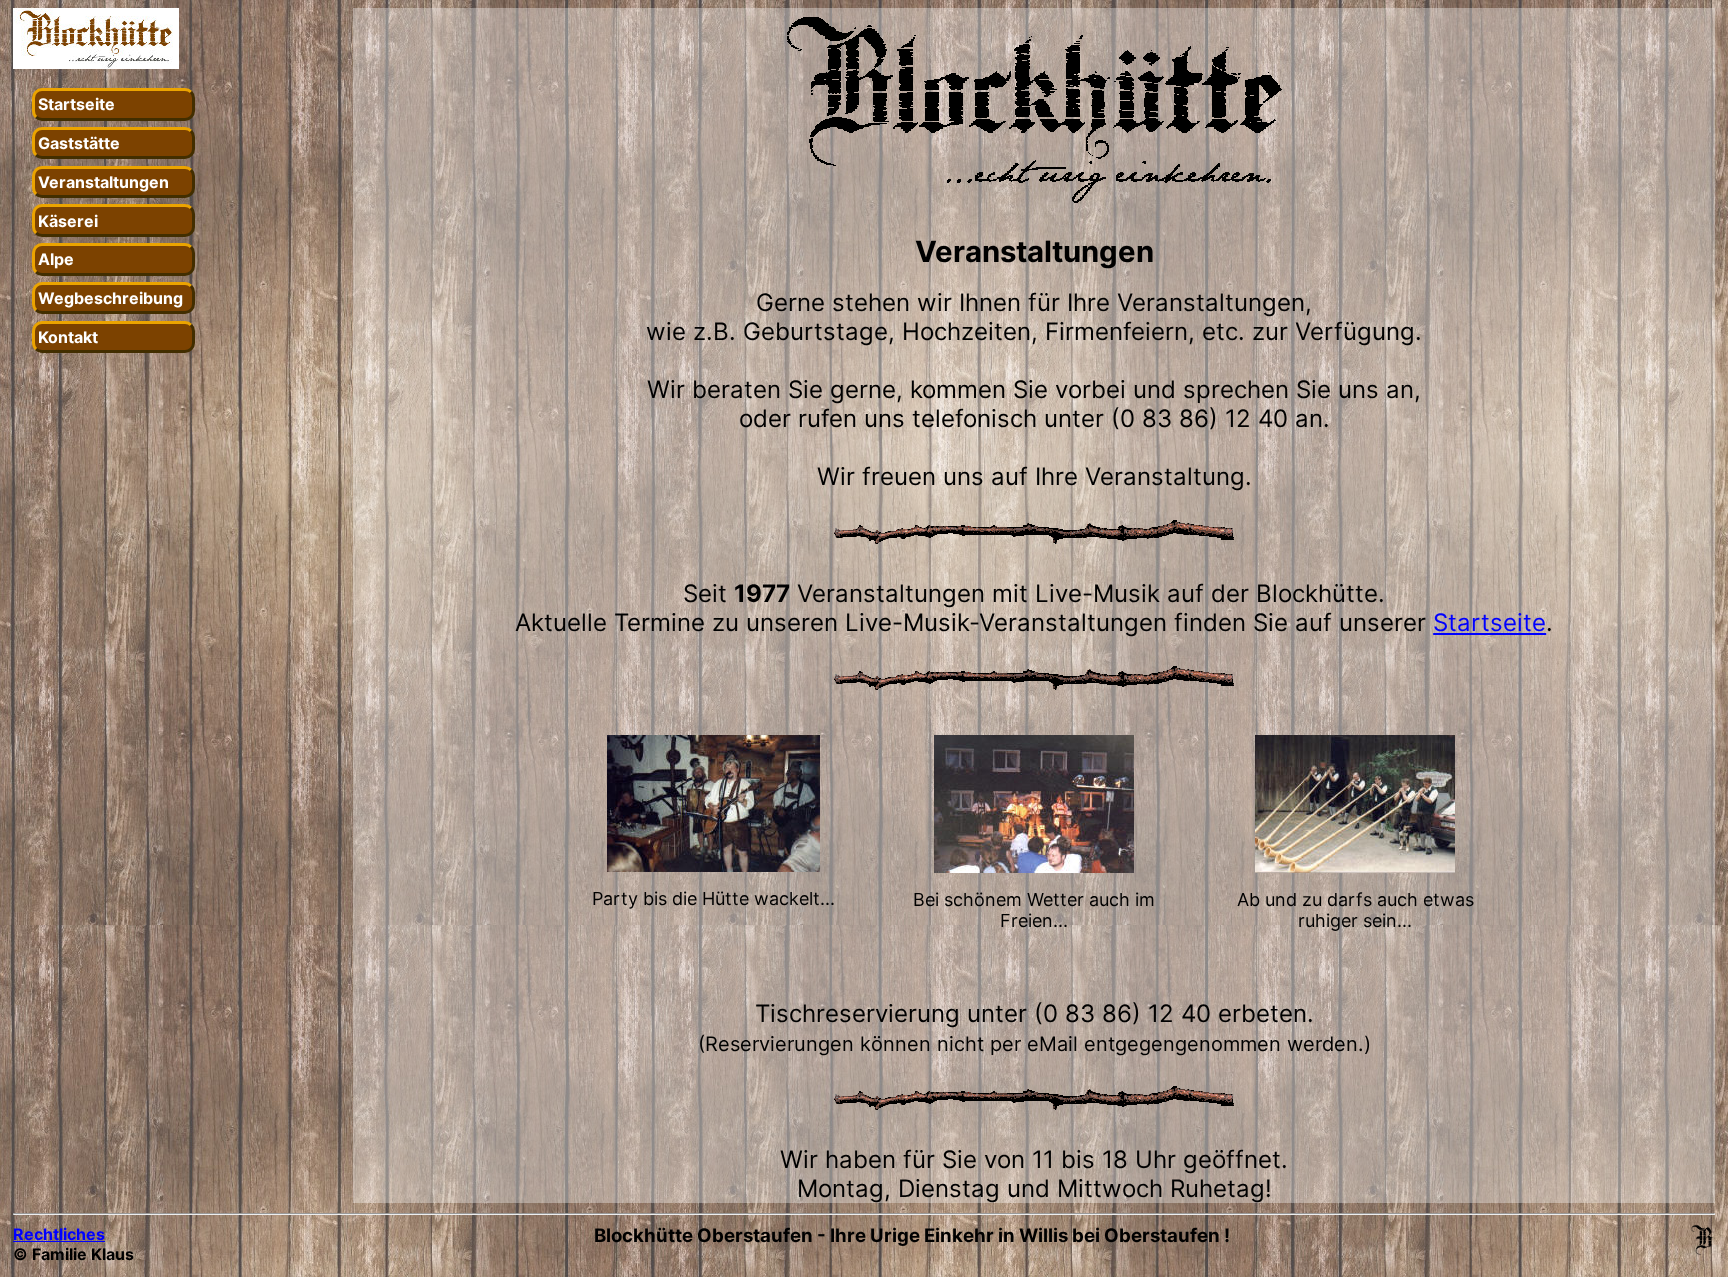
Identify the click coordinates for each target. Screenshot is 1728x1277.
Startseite (76, 104)
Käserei (68, 221)
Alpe (56, 259)
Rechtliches (59, 1234)
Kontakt (68, 337)
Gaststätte (79, 143)
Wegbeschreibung (110, 298)
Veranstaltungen (103, 182)
